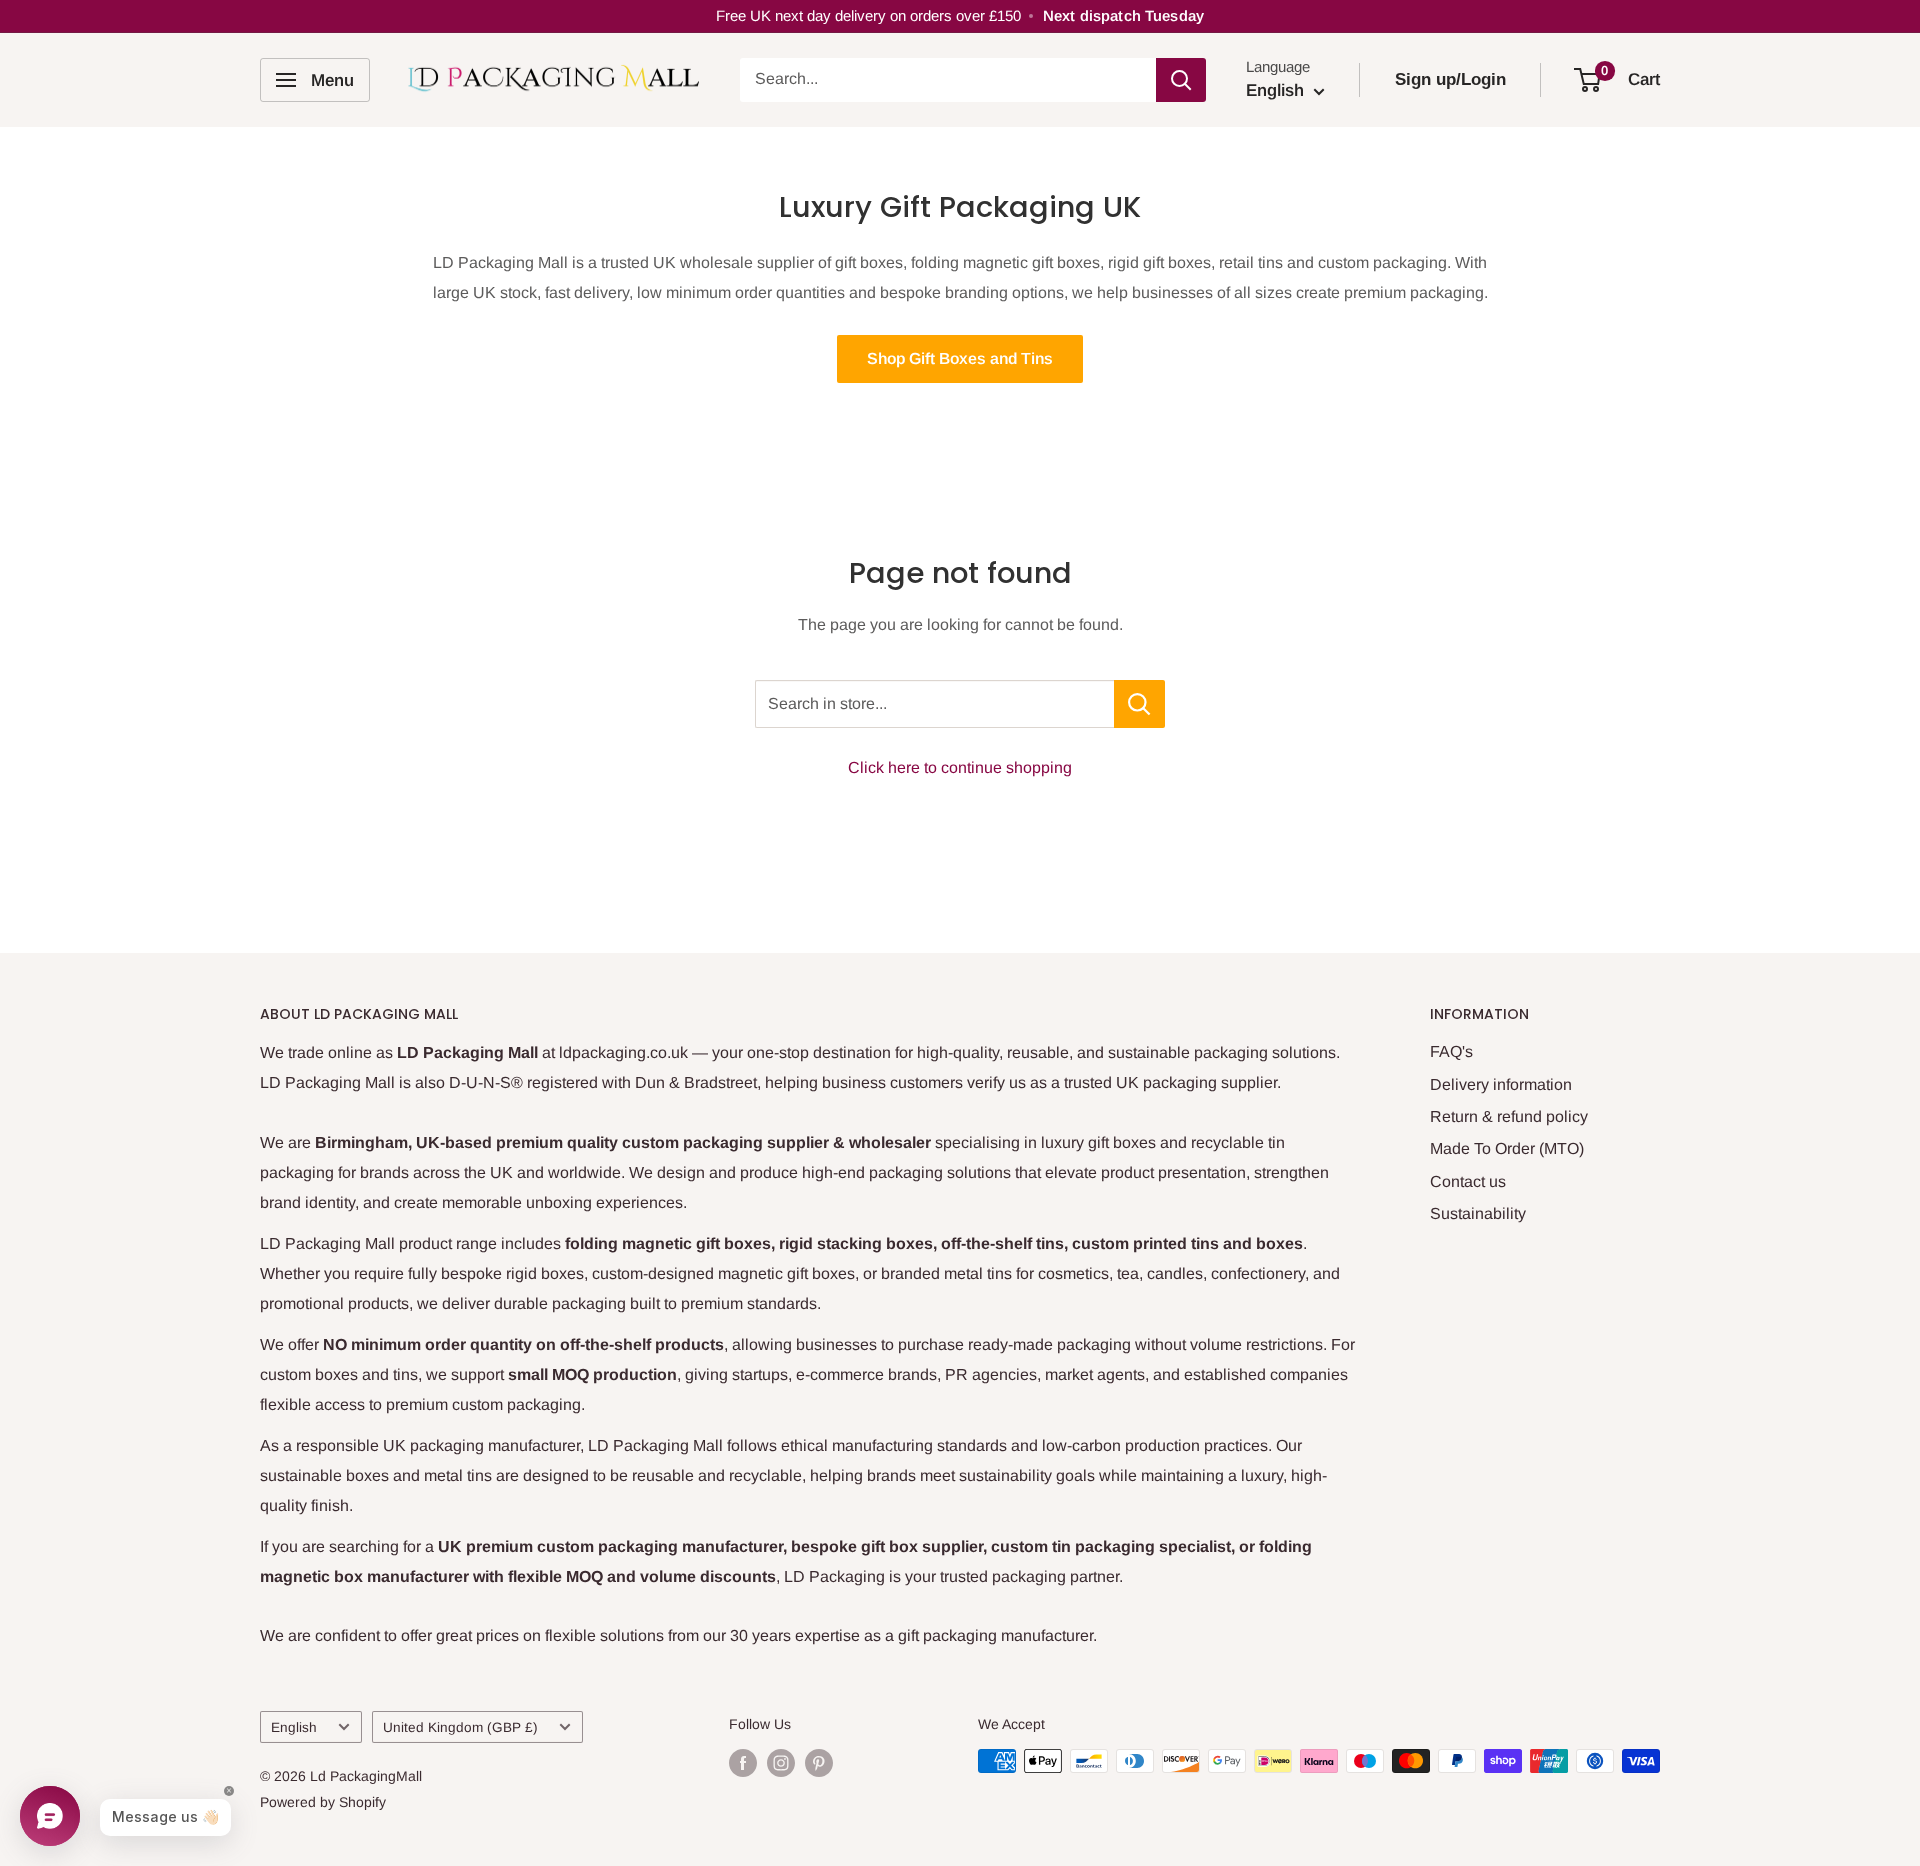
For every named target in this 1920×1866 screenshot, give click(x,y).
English (294, 1727)
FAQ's (1451, 1051)
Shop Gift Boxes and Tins (960, 358)
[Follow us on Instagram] (781, 1763)
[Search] (1181, 80)
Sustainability (1478, 1213)
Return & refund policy (1509, 1116)
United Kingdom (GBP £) (460, 1727)
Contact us (1468, 1181)
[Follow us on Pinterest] (819, 1763)
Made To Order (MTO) (1507, 1148)
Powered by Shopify (323, 1802)
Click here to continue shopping (960, 767)
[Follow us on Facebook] (743, 1763)
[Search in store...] (1139, 704)
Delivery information (1501, 1084)
